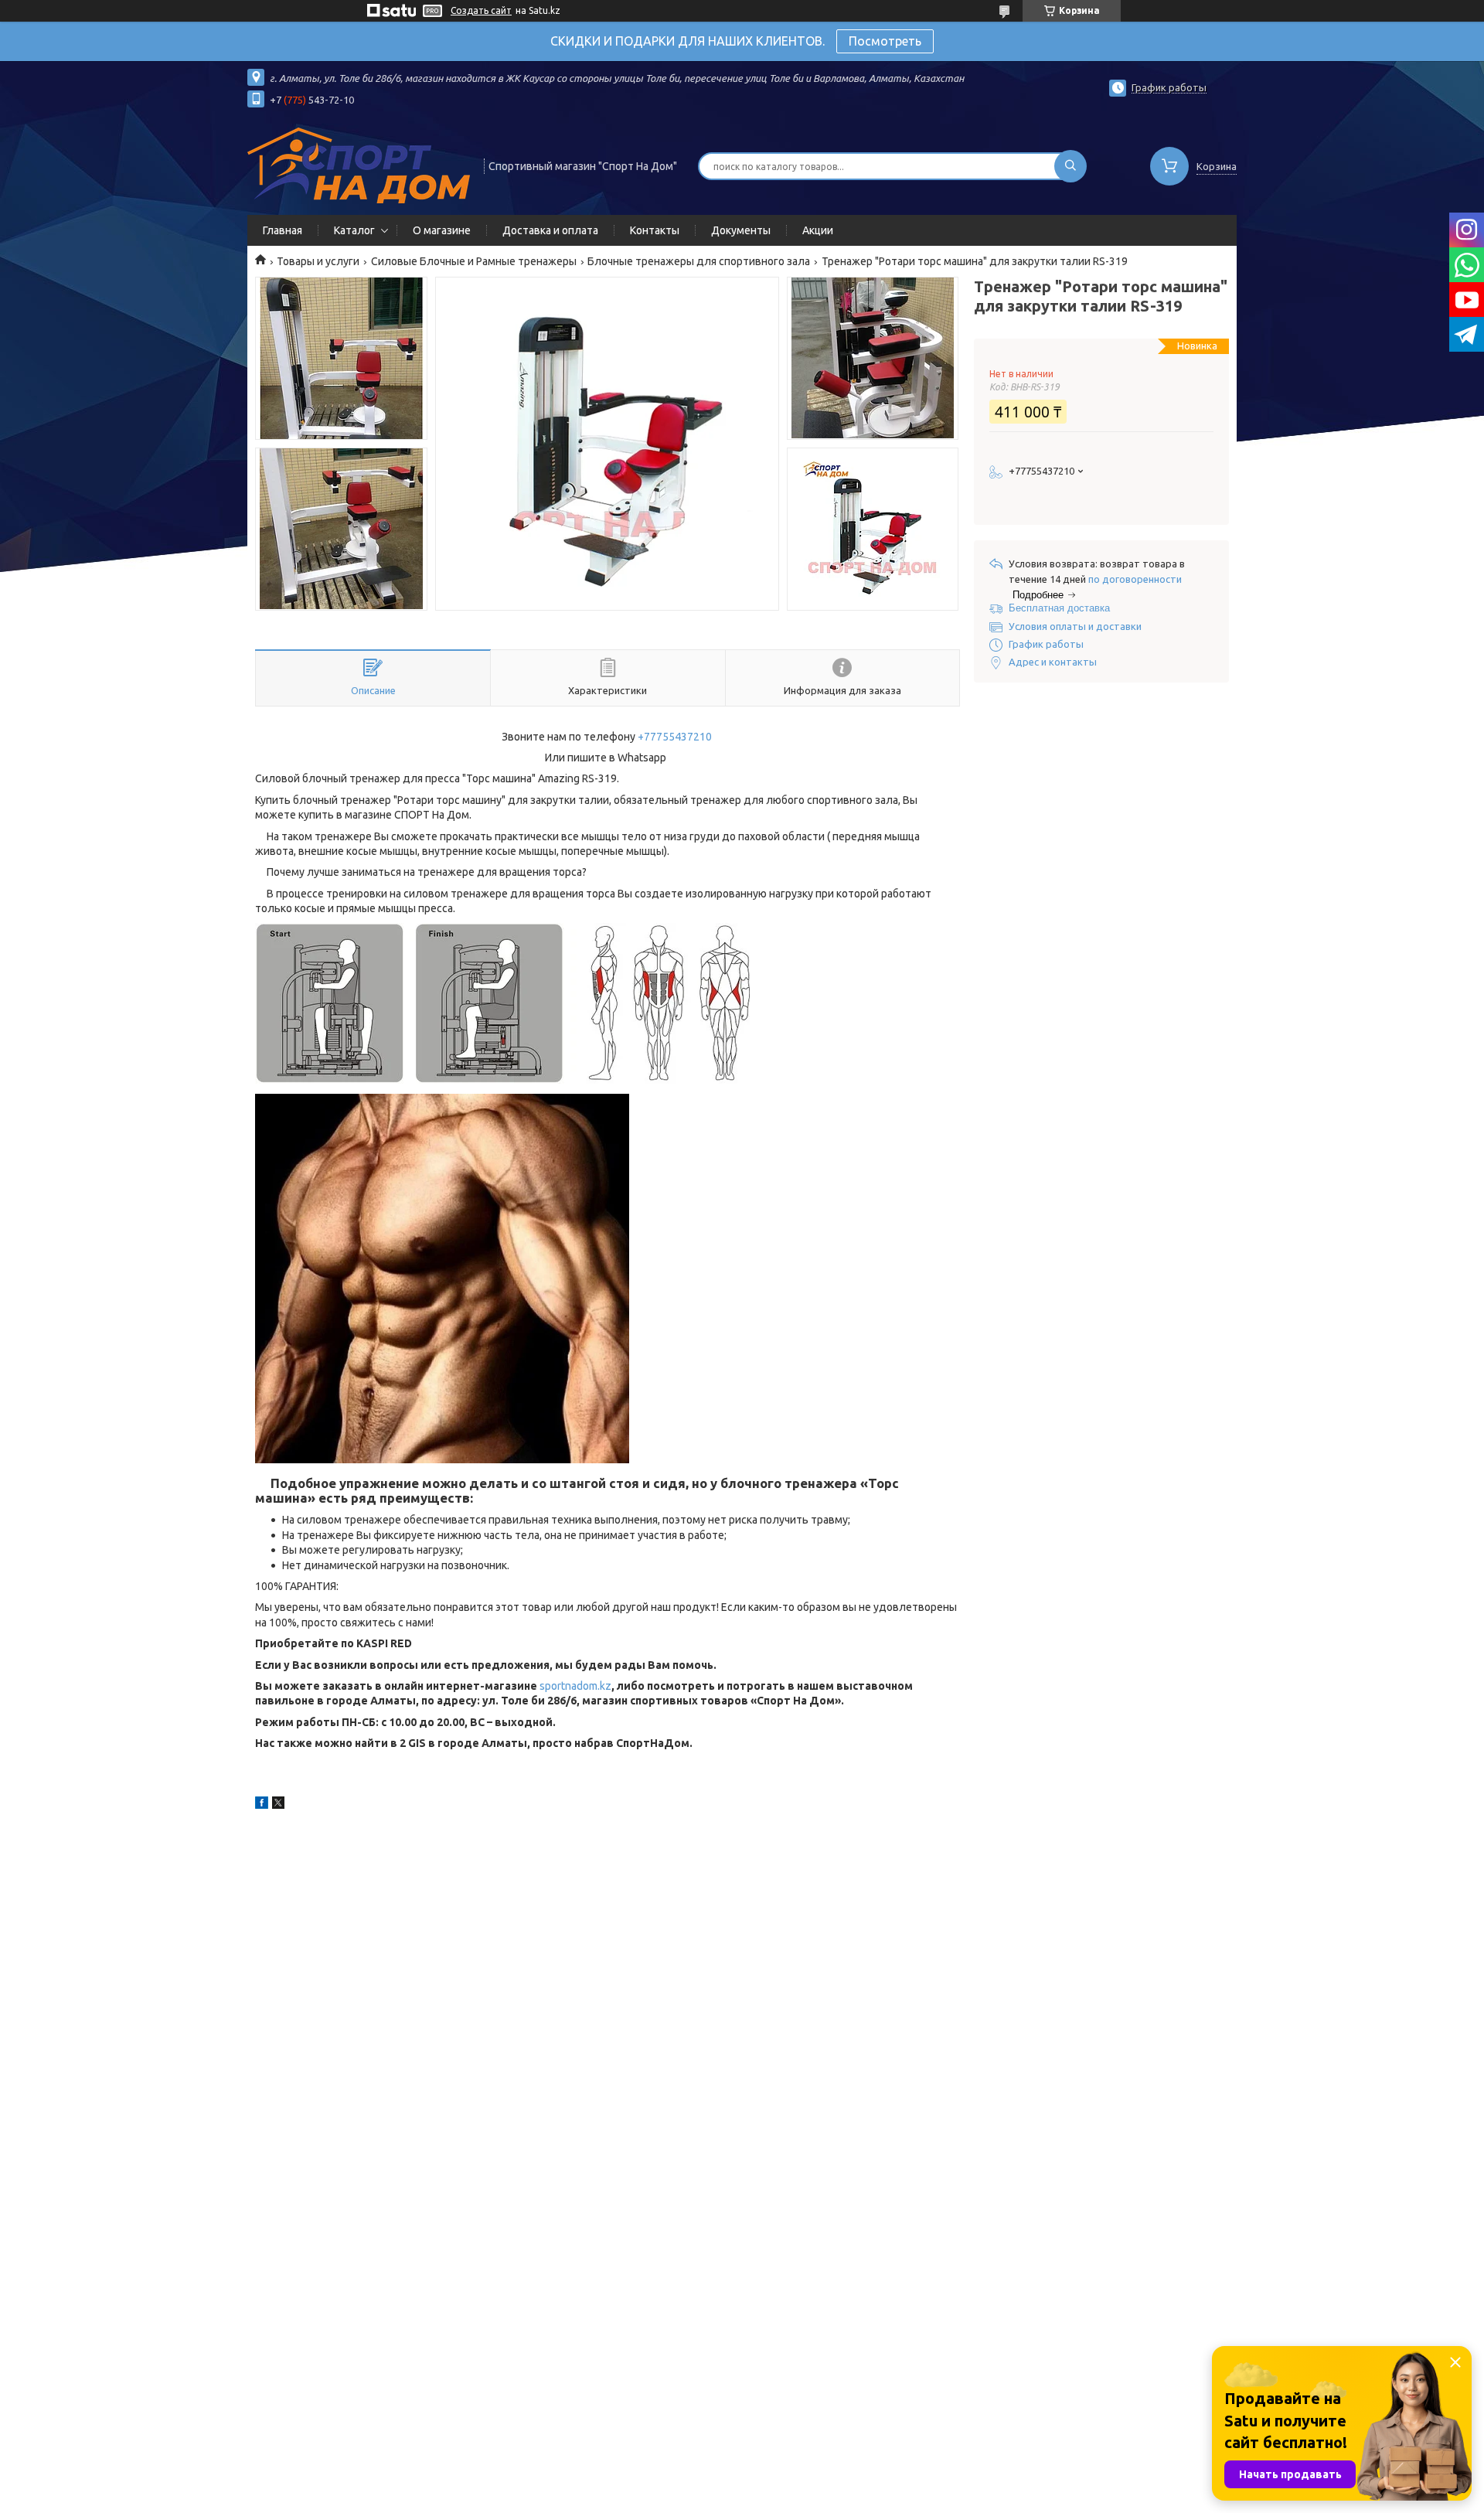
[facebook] (262, 1805)
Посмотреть (885, 41)
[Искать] (1070, 166)
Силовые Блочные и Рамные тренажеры (474, 261)
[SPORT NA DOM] (359, 165)
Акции (818, 230)
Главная (283, 230)
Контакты (655, 230)
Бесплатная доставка (1059, 608)
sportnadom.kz (575, 1686)
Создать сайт (481, 10)
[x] (278, 1805)
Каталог (354, 230)
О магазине (442, 230)
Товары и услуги (318, 261)
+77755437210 (675, 737)
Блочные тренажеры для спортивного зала (699, 261)
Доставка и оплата (550, 230)
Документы (741, 230)
